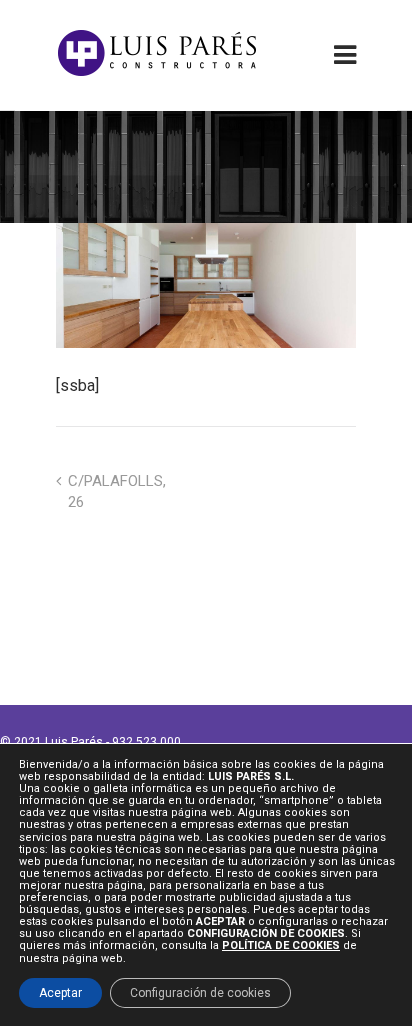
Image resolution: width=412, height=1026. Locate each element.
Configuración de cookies (200, 993)
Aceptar (60, 993)
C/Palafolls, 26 (117, 491)
